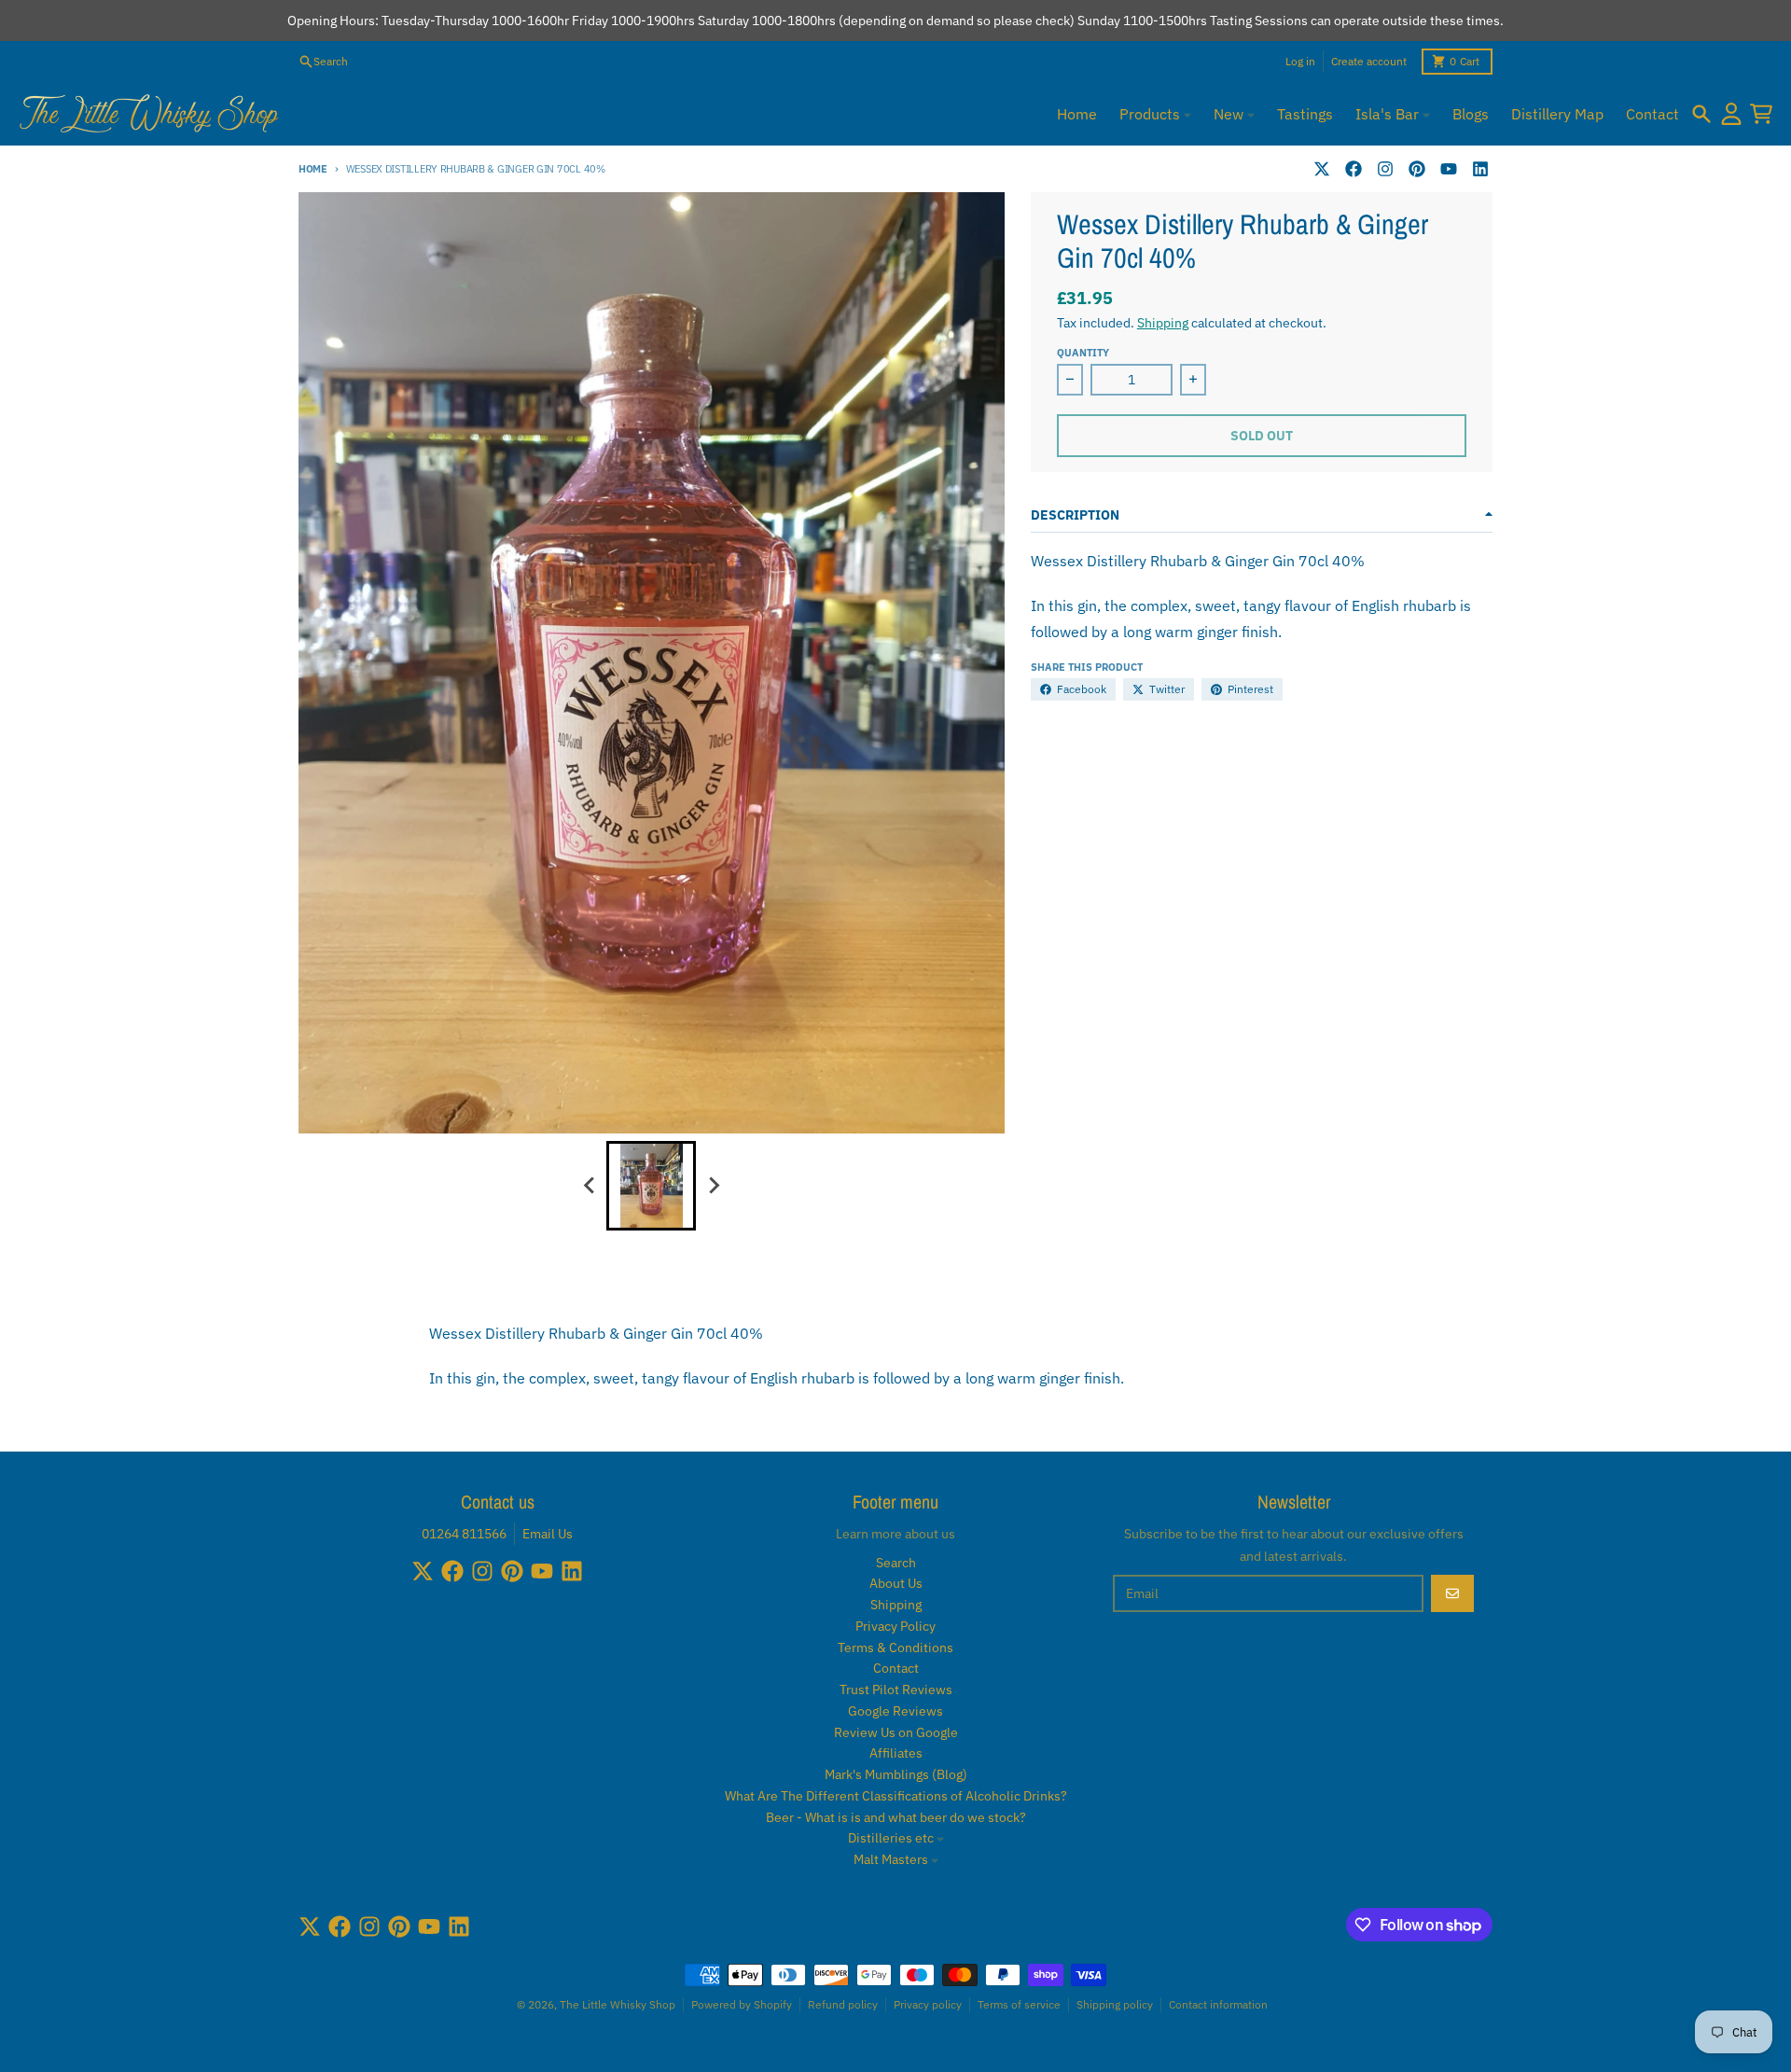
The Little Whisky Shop (618, 2004)
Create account (1369, 61)
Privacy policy (928, 2004)
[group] (651, 1186)
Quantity (1083, 353)
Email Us (548, 1534)
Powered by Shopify (742, 2004)
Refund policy (843, 2004)
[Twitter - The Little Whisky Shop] (1322, 169)
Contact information (1218, 2004)
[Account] (1731, 114)
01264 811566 (464, 1534)
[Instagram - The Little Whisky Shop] (1385, 169)
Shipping (1163, 323)
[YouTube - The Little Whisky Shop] (1449, 169)
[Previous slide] (590, 1186)
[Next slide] (713, 1186)
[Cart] (1761, 114)
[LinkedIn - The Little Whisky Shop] (1480, 169)
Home (313, 169)
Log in (1300, 61)
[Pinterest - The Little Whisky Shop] (1417, 169)
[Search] (1701, 114)
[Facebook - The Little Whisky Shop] (1354, 169)
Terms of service (1019, 2004)
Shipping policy (1115, 2004)
